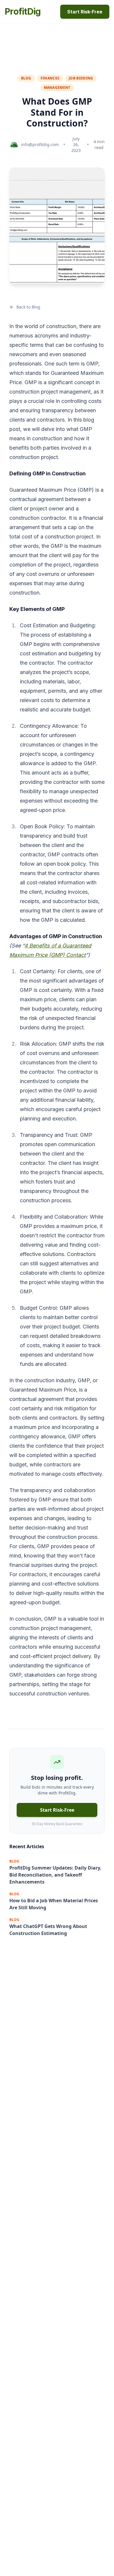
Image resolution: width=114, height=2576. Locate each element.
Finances (50, 78)
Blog (26, 78)
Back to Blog (28, 307)
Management (57, 88)
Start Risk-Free (85, 12)
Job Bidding (81, 78)
